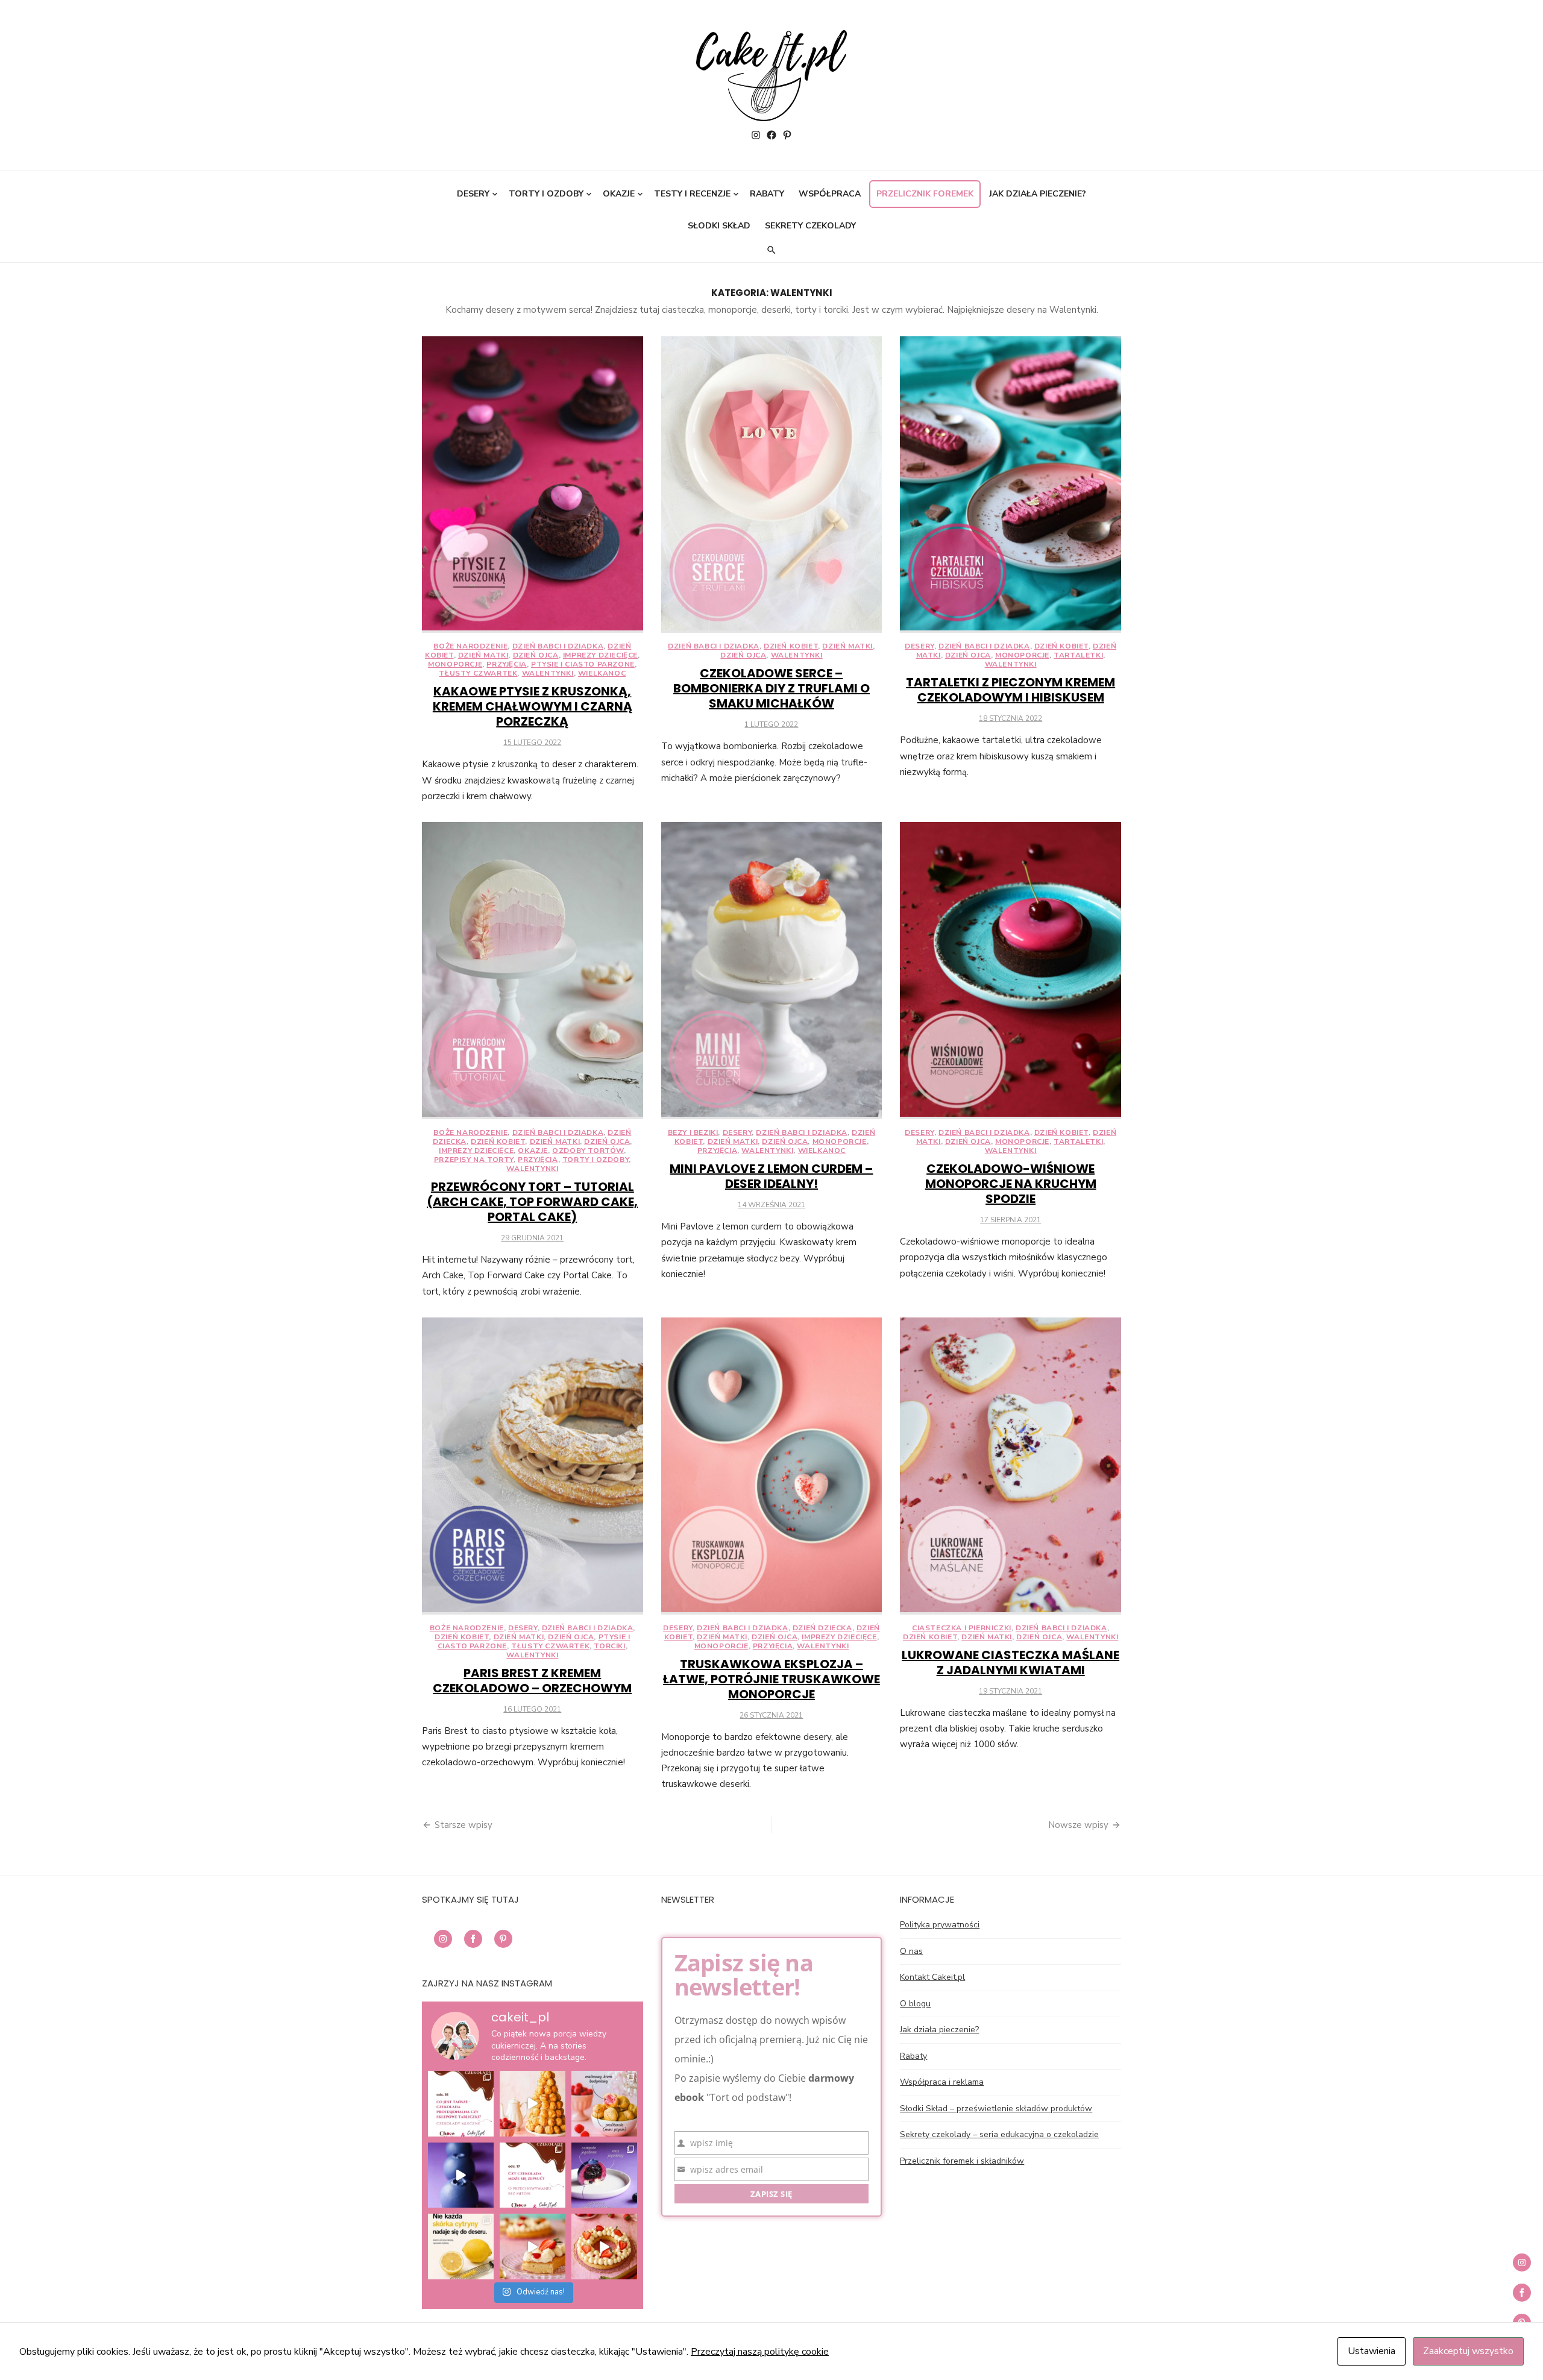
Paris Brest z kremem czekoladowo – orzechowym (532, 1681)
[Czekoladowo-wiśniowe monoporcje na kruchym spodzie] (1010, 971)
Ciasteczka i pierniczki (962, 1628)
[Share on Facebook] (473, 1939)
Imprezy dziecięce (600, 655)
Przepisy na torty (474, 1160)
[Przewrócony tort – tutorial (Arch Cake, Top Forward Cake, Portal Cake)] (533, 971)
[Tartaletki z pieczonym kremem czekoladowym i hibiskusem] (1010, 485)
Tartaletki (1078, 655)
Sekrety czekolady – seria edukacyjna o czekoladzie (999, 2134)
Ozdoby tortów (588, 1151)
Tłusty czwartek (478, 673)
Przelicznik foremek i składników (962, 2161)
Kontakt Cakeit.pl (932, 1977)
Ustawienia (1372, 2351)
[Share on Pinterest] (503, 1939)
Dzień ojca (536, 655)
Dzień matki (483, 655)
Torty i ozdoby (546, 194)
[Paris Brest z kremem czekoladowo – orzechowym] (533, 1466)
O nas (911, 1951)
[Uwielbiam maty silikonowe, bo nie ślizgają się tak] (533, 2247)
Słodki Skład (719, 226)
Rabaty (767, 194)
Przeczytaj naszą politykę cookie (760, 2352)
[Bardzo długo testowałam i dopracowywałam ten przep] (604, 2175)
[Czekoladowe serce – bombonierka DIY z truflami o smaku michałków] (772, 485)
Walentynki (548, 673)
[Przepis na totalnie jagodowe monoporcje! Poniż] (461, 2175)
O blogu (915, 2004)
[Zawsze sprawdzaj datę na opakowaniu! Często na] (533, 2175)
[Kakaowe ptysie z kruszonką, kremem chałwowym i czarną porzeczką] (533, 485)
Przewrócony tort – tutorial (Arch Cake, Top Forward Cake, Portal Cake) (532, 1202)
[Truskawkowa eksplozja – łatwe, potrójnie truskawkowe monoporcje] (772, 1466)
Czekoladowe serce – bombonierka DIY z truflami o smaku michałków (771, 688)
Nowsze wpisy (1078, 1825)
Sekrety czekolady (810, 226)
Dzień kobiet (791, 646)
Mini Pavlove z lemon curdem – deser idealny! (771, 1176)
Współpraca (830, 194)
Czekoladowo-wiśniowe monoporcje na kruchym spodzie (1011, 1184)
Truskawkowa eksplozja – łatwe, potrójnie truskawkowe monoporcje (771, 1679)
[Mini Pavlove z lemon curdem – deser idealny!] (772, 971)
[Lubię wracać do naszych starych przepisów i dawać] (604, 2104)
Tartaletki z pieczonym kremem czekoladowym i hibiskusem (1010, 690)
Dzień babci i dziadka (558, 646)
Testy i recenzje (692, 194)
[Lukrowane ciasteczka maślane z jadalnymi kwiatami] (1010, 1466)
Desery (473, 194)
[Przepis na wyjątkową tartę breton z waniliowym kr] (604, 2247)
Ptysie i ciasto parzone (583, 664)
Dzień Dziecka (822, 1628)
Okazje (619, 194)
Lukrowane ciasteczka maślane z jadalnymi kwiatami (1010, 1663)
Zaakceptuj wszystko (1468, 2351)
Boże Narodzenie (470, 646)
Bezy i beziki (693, 1132)
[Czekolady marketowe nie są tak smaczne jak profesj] (461, 2104)
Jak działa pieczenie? (1038, 194)
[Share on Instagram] (443, 1939)
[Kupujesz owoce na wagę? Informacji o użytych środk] (461, 2247)
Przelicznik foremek (925, 194)
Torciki (609, 1646)
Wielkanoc (602, 673)
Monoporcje (455, 664)
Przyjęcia (506, 664)
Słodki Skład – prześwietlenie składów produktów (996, 2108)
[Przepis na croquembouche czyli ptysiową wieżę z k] (533, 2104)
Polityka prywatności (940, 1925)
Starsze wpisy (464, 1825)
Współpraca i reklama (942, 2082)
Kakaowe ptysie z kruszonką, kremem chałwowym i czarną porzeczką (533, 706)
